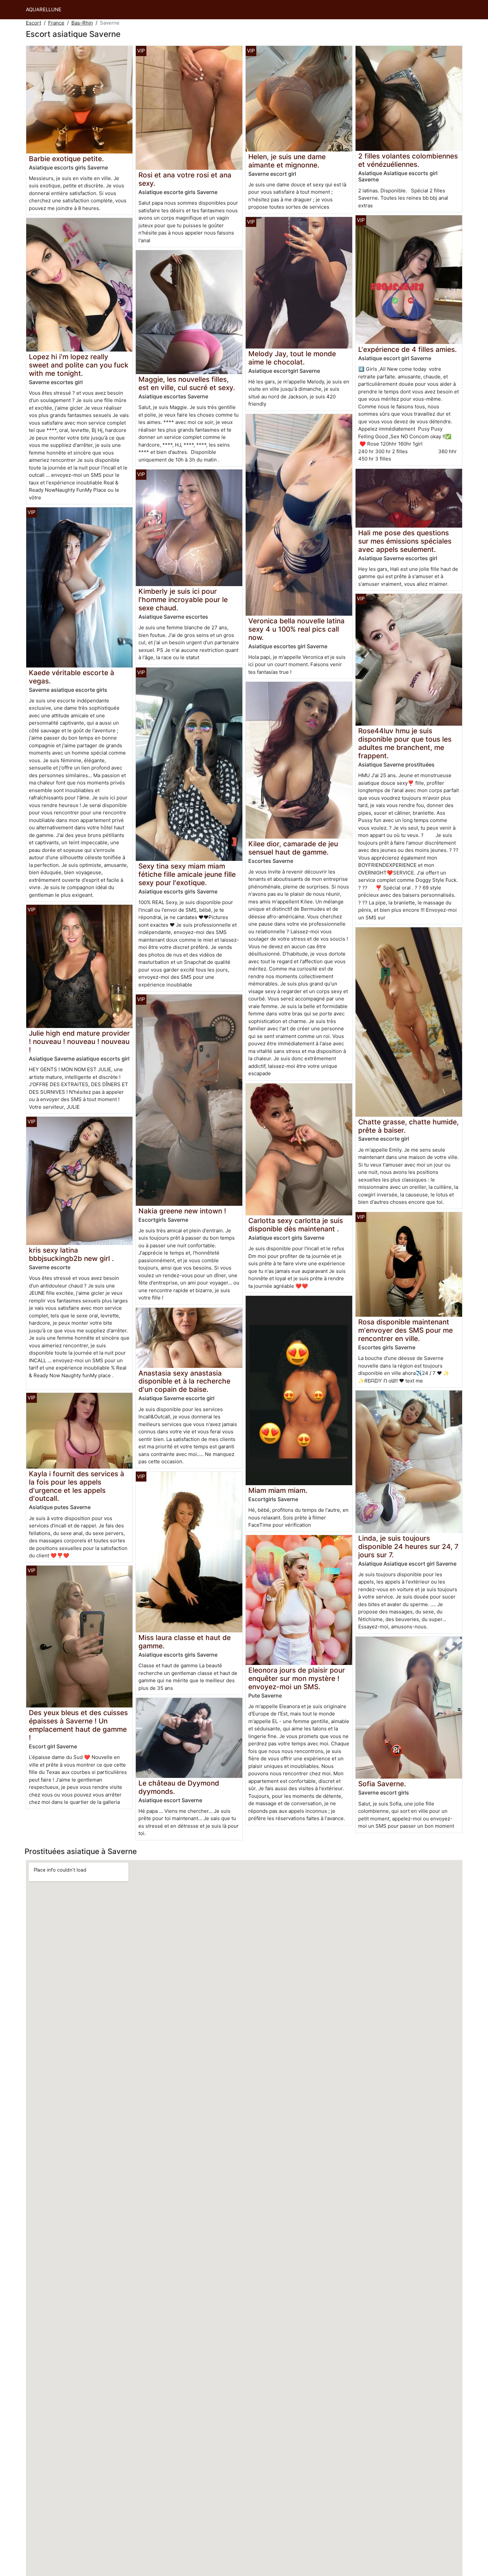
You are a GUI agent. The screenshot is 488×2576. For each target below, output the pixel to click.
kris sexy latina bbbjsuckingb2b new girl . (71, 1254)
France (56, 23)
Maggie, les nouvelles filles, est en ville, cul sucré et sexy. (187, 383)
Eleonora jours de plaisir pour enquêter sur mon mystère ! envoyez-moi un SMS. (297, 1678)
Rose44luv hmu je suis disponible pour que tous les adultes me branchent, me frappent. (405, 743)
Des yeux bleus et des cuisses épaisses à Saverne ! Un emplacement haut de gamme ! (78, 1725)
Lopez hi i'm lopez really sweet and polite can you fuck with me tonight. (79, 365)
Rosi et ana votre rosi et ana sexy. (185, 179)
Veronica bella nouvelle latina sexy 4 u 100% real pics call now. (296, 629)
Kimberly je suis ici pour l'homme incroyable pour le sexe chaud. (183, 600)
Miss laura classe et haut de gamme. (185, 1642)
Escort (34, 23)
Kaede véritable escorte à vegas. (72, 677)
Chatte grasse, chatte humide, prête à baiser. (408, 1126)
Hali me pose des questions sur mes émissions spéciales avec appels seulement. (405, 541)
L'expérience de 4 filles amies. (407, 349)
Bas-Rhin (82, 23)
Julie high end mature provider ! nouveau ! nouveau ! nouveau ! (79, 1041)
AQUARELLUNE (44, 9)
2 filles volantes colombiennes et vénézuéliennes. (408, 160)
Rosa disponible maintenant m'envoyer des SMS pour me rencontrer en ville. (406, 1330)
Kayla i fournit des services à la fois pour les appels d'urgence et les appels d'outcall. (77, 1486)
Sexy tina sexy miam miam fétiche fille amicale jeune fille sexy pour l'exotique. (187, 874)
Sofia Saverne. (382, 1784)
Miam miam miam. (278, 1490)
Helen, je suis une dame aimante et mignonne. (287, 161)
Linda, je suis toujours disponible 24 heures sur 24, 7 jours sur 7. (408, 1546)
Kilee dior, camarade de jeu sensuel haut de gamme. (293, 848)
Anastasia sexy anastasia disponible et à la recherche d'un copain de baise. (184, 1381)
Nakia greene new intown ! (182, 1211)
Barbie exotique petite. (66, 159)
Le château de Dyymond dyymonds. (179, 1787)
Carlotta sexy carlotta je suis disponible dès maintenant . (296, 1225)
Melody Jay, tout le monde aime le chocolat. (292, 358)
